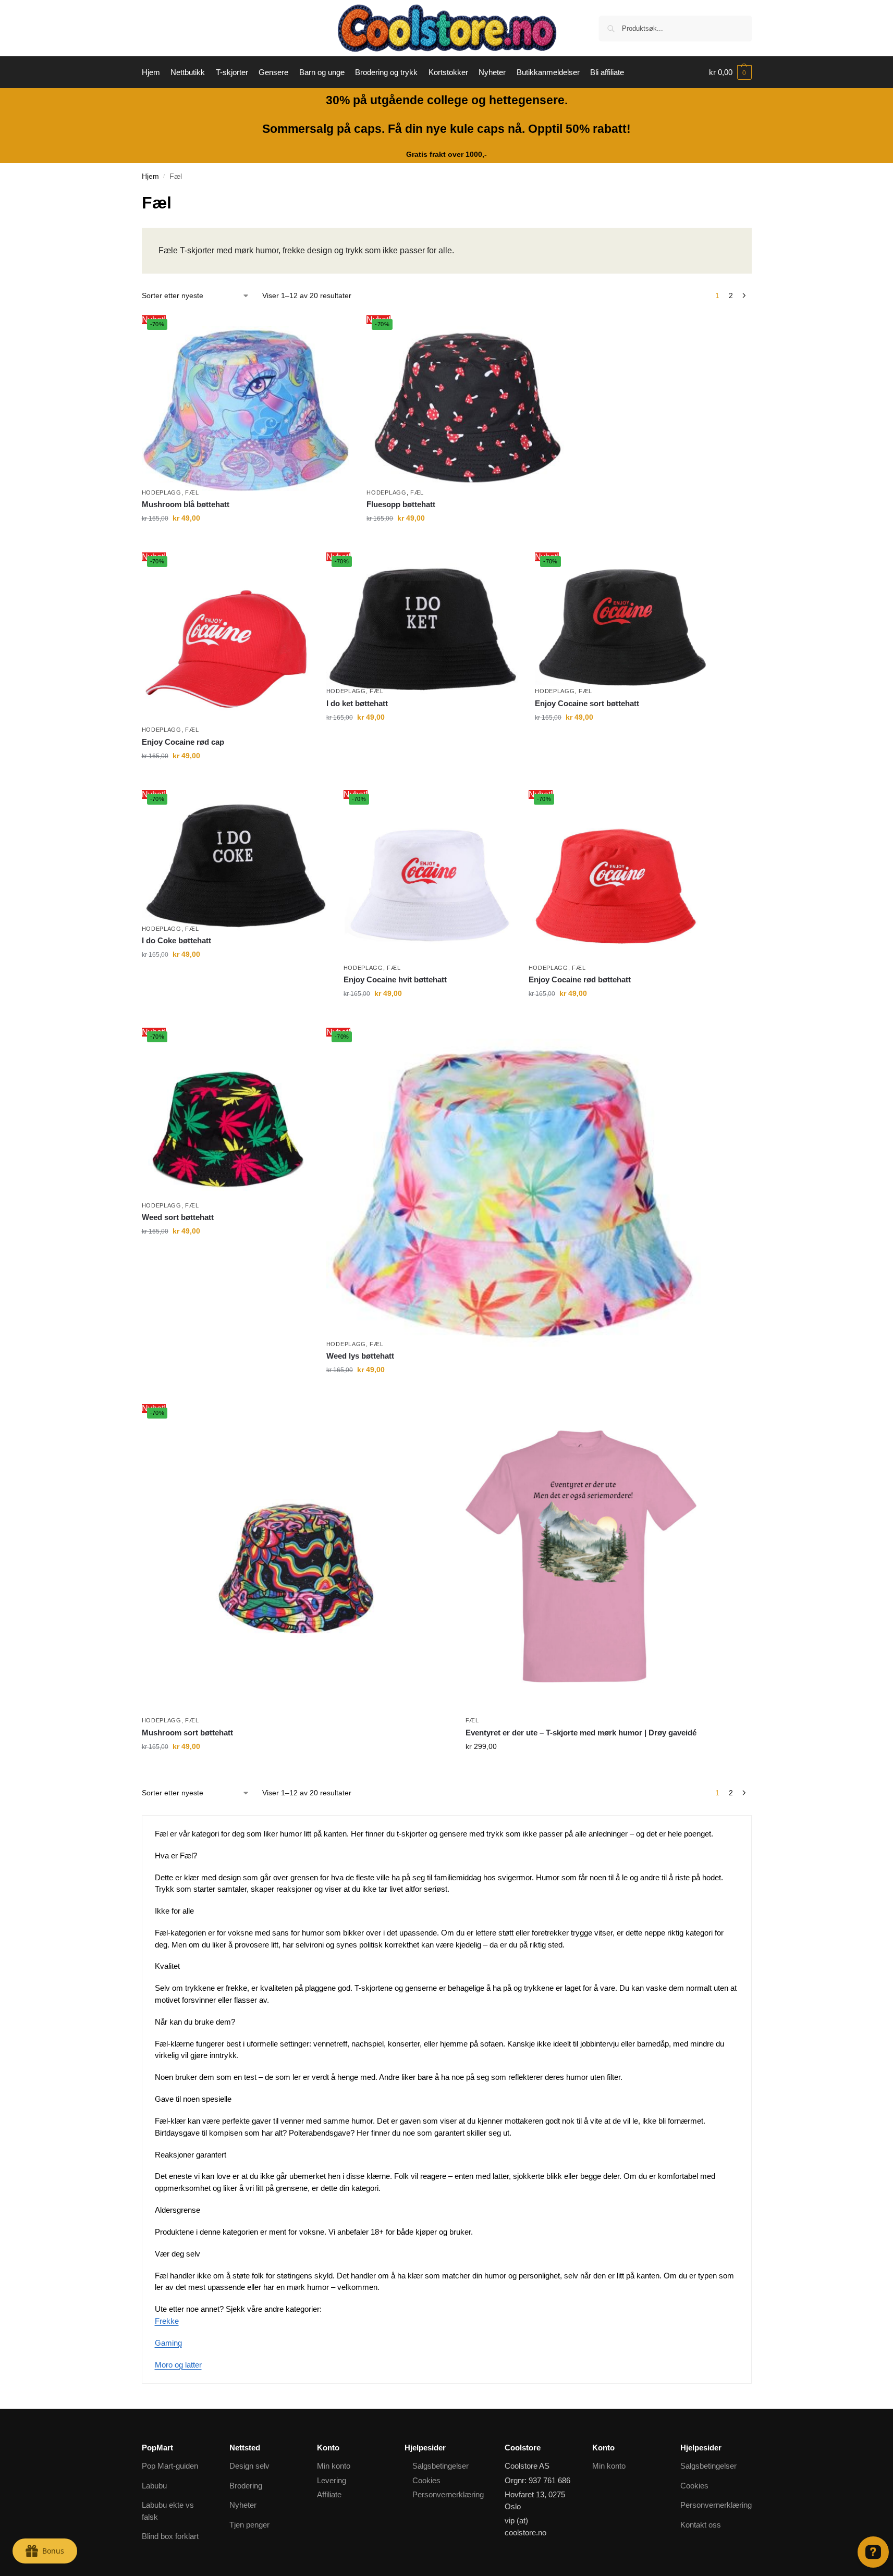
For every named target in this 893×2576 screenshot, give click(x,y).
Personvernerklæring (448, 2494)
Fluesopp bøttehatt (401, 504)
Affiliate (329, 2494)
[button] (730, 72)
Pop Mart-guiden (170, 2466)
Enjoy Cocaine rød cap (183, 742)
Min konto (334, 2466)
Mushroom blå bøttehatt (186, 504)
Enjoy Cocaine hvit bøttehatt (395, 979)
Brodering (246, 2486)
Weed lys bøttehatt (360, 1356)
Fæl (192, 492)
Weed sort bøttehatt (178, 1217)
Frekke (167, 2321)
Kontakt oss (701, 2525)
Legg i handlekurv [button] (246, 540)
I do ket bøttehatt (357, 703)
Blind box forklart (170, 2536)
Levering (332, 2480)
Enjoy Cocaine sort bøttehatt (587, 703)
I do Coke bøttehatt (176, 940)
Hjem (150, 176)
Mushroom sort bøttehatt (187, 1733)
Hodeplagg (162, 492)
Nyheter (243, 2505)
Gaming (168, 2343)
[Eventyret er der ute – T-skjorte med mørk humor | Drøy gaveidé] (581, 1556)
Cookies (426, 2480)
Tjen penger (249, 2525)
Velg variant (581, 1769)
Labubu (154, 2486)
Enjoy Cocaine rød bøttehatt (580, 979)
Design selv (249, 2466)
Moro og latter (178, 2365)
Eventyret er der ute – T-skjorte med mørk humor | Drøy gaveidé (581, 1733)
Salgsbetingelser (441, 2466)
